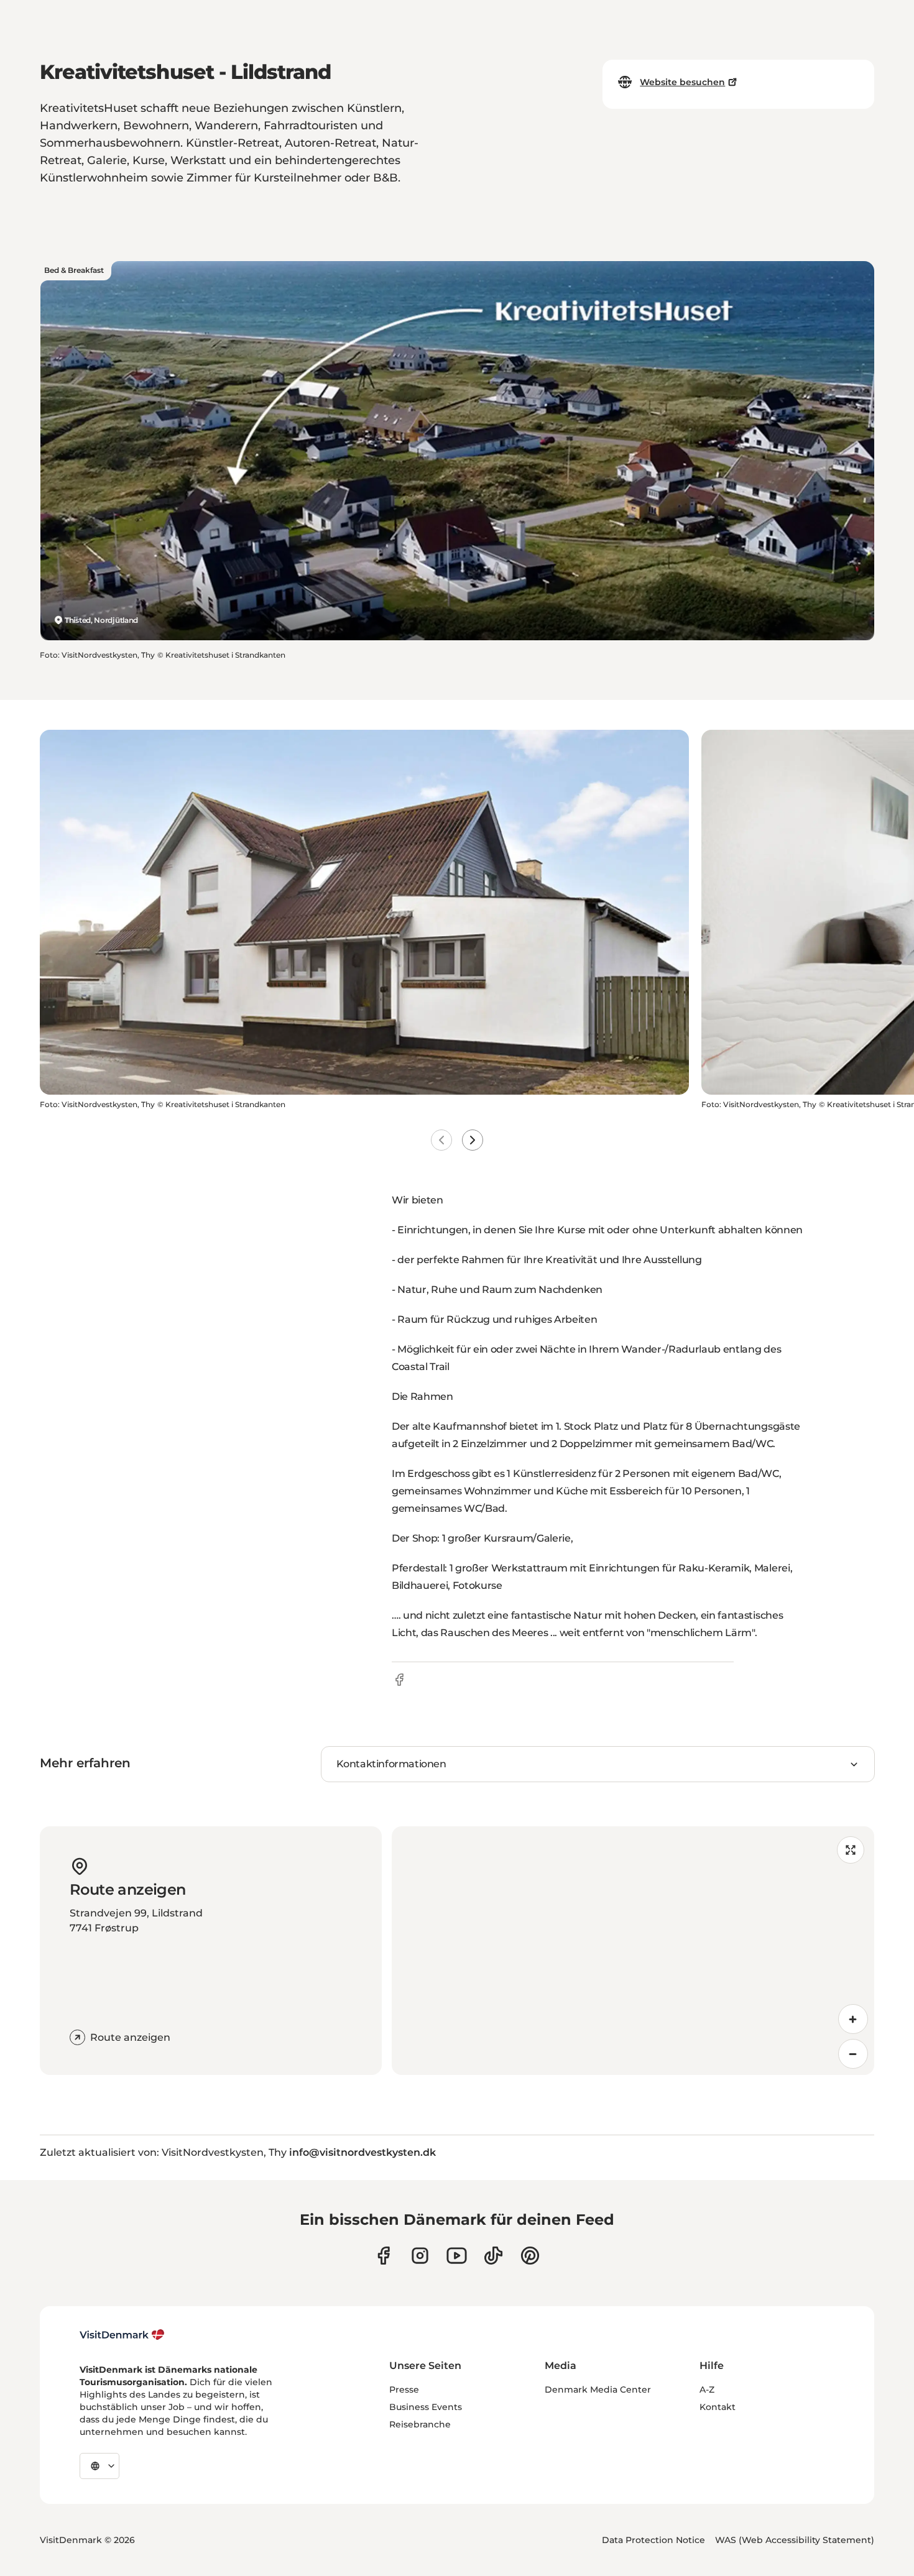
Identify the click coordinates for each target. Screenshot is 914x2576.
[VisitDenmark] (122, 2335)
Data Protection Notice (653, 2540)
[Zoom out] (853, 2054)
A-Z (707, 2390)
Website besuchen (682, 82)
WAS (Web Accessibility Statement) (795, 2540)
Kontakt (718, 2407)
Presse (404, 2390)
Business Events (426, 2407)
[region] (633, 1951)
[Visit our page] (420, 2256)
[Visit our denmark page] (383, 2256)
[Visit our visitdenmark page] (457, 2256)
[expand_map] (851, 1850)
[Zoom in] (853, 2019)
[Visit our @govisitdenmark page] (493, 2256)
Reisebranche (420, 2424)
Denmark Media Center (598, 2390)
